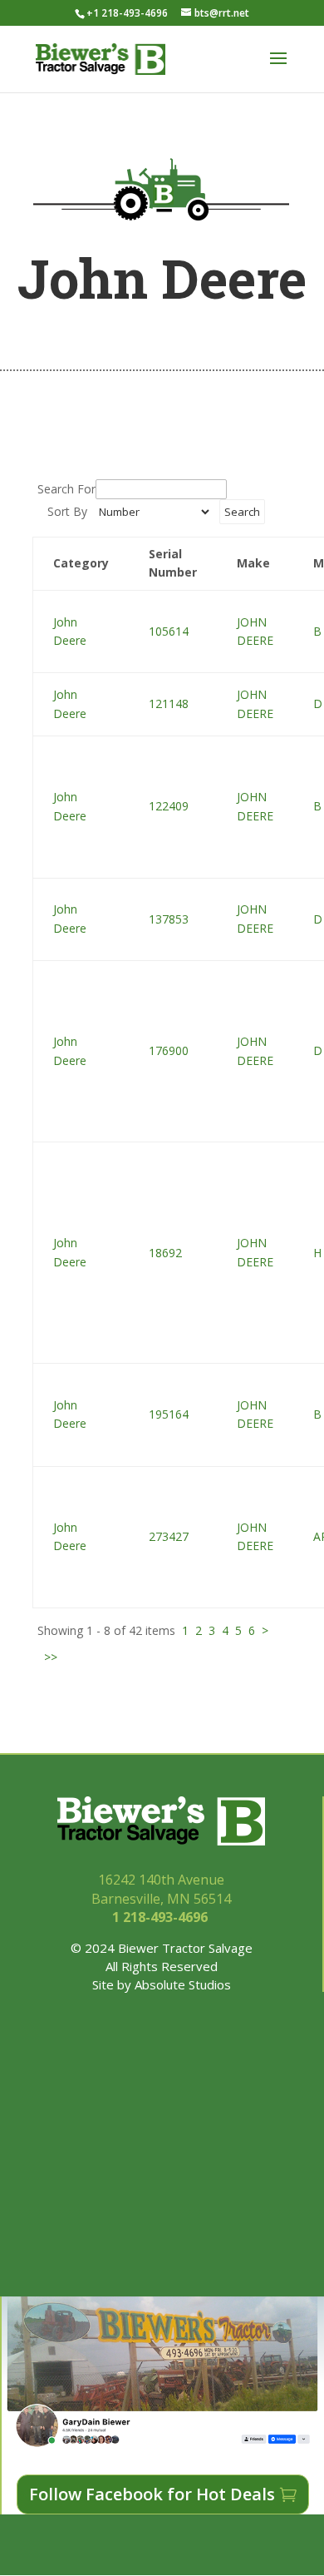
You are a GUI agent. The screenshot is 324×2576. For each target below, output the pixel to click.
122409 (169, 806)
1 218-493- (162, 1917)
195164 (169, 1414)
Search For (66, 489)
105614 (169, 631)
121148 (169, 703)
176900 (169, 1050)
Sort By (67, 511)
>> (51, 1657)
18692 (165, 1253)
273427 (169, 1536)
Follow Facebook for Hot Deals (152, 2494)
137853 (169, 919)
